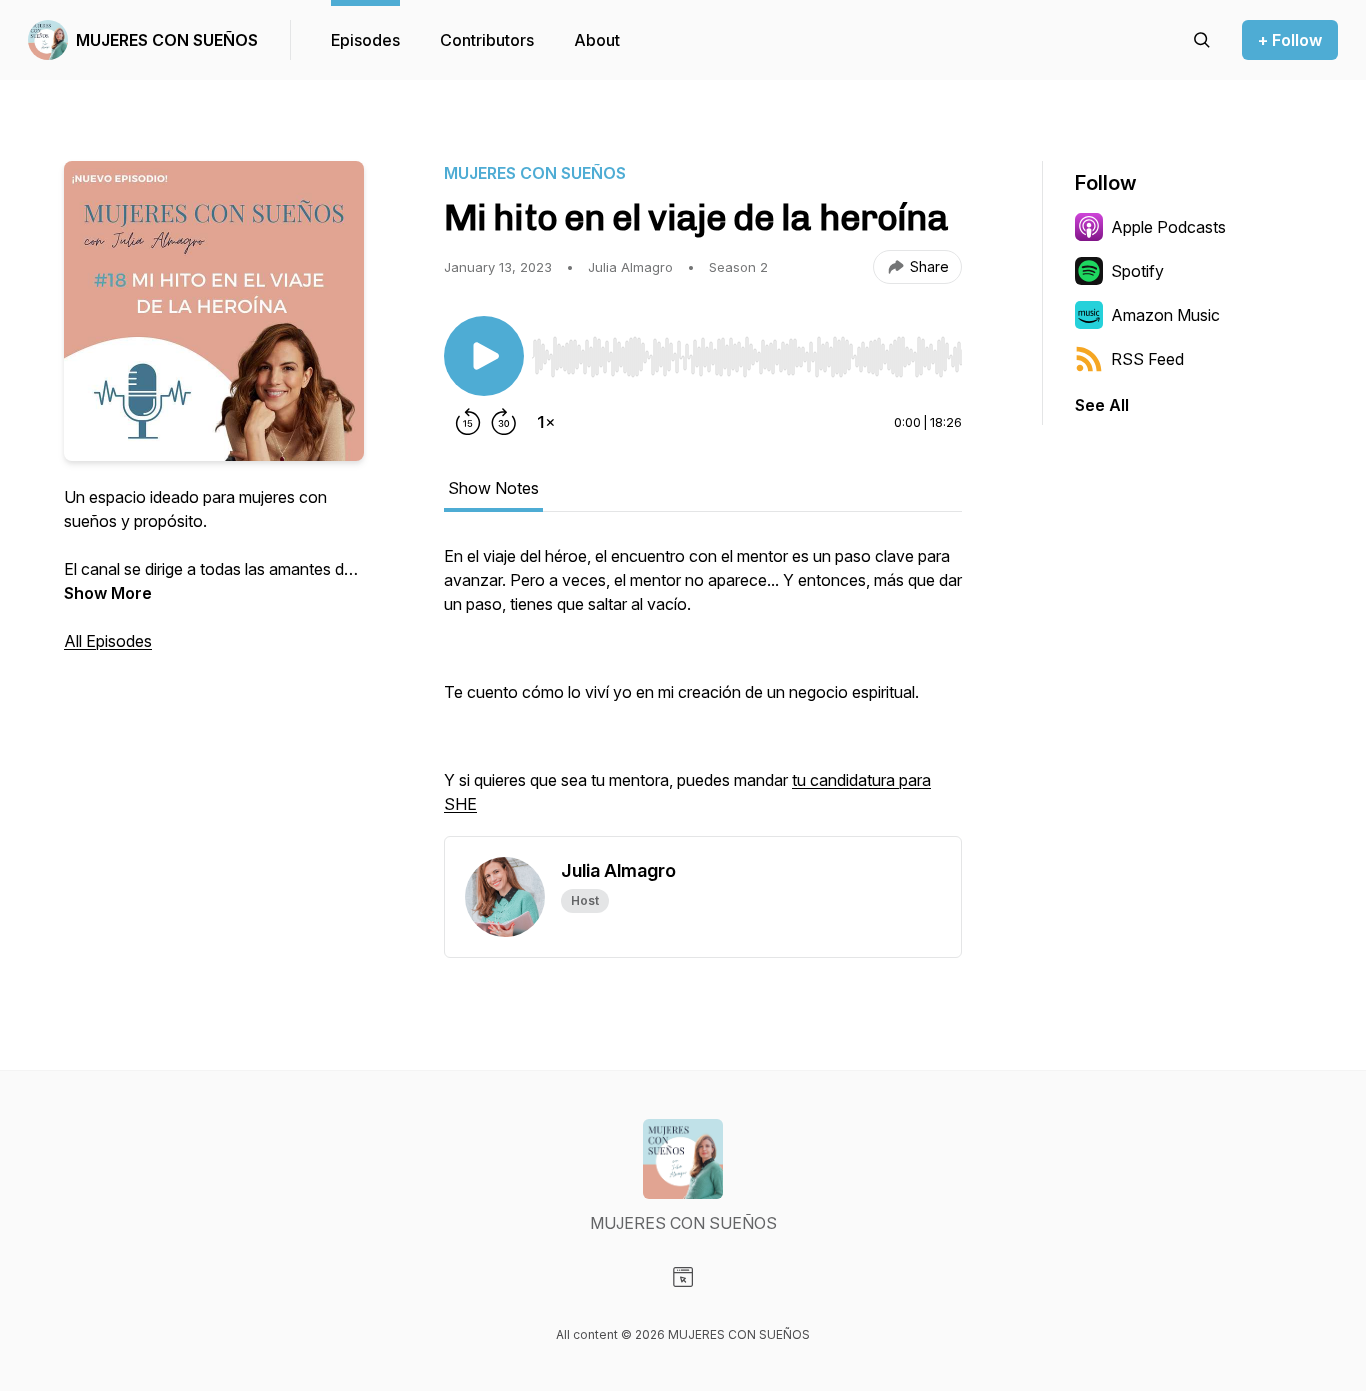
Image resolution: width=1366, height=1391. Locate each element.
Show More (108, 593)
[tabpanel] (703, 690)
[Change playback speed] (546, 422)
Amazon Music (1165, 315)
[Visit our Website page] (683, 1277)
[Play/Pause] (484, 356)
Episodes (365, 40)
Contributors (487, 40)
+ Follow (1290, 40)
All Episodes (108, 641)
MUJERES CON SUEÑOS (167, 40)
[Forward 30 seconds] (504, 422)
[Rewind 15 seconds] (468, 422)
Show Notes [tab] (493, 488)
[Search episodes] (1202, 40)
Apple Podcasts (1168, 227)
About (597, 40)
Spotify (1137, 271)
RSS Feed (1147, 359)
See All (1102, 405)
